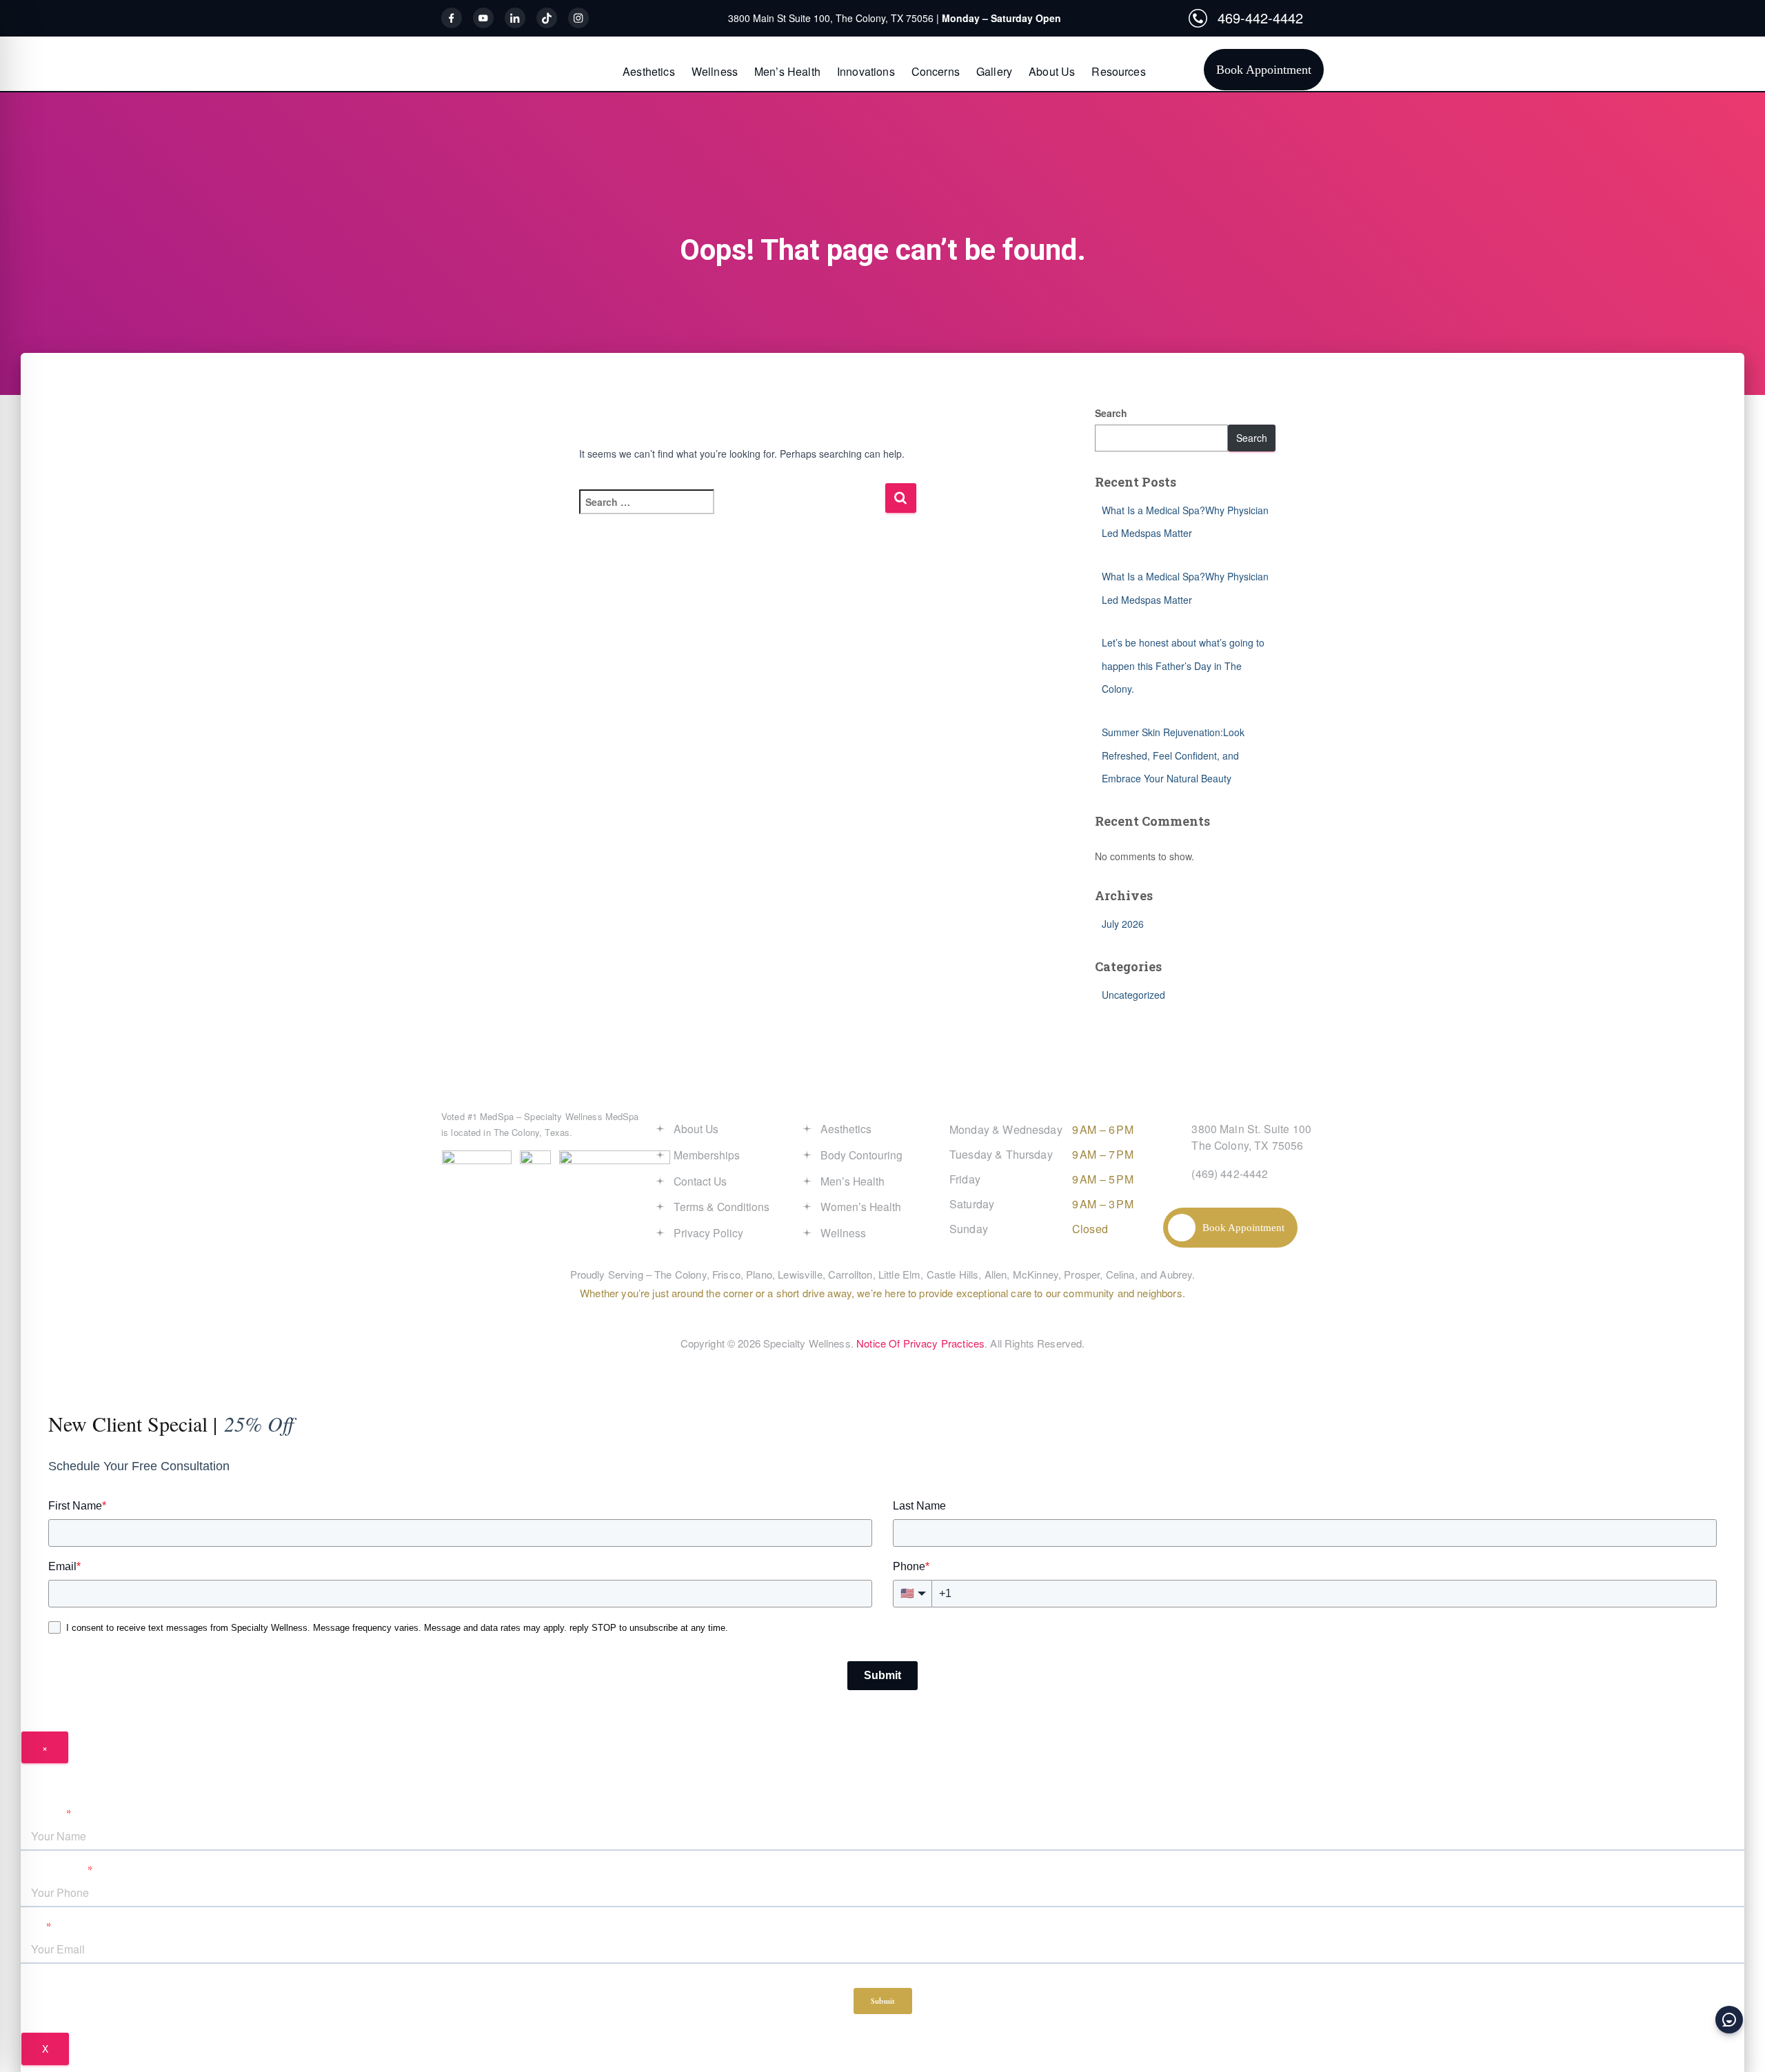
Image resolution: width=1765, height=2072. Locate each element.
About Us (1052, 71)
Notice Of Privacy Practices (920, 1343)
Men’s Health (787, 71)
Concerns (936, 71)
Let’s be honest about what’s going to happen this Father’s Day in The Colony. (1183, 666)
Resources (1118, 71)
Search (1111, 413)
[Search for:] (732, 511)
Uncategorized (1133, 995)
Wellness (715, 71)
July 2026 (1123, 924)
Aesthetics (649, 71)
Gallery (994, 71)
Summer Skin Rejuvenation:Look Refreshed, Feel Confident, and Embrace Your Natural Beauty (1173, 755)
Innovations (866, 71)
